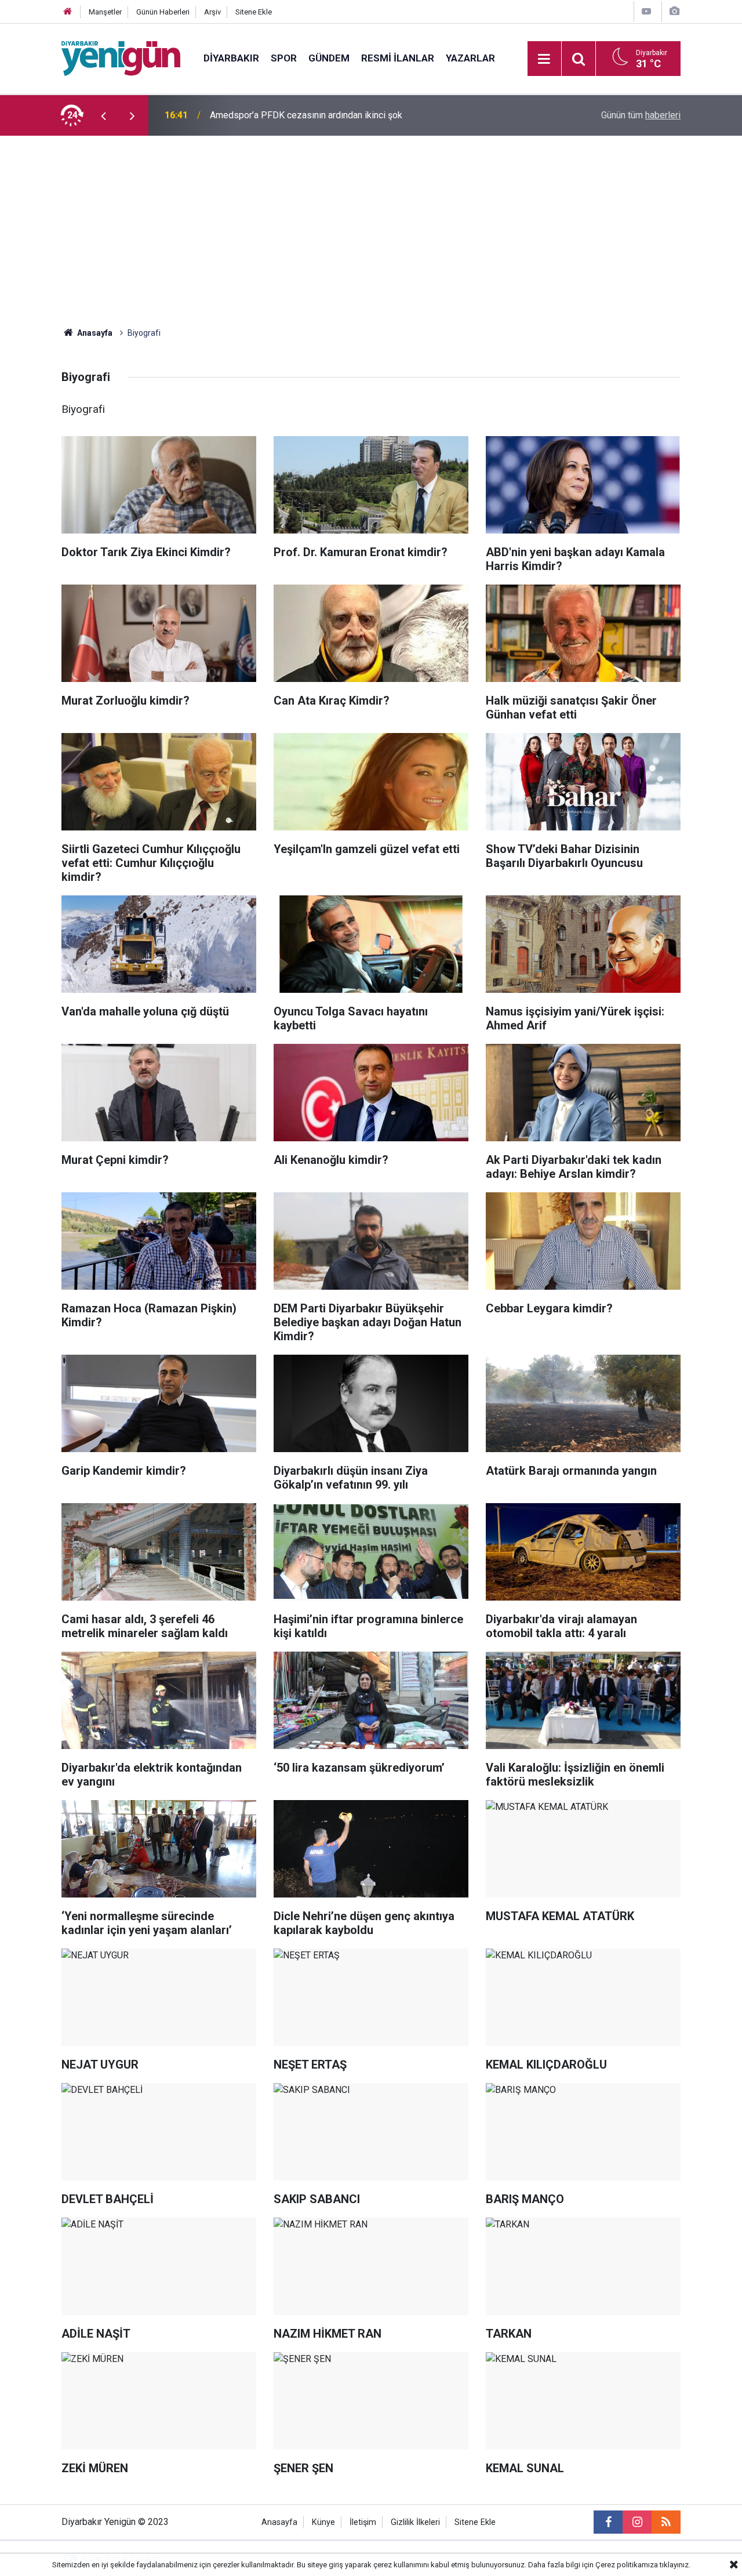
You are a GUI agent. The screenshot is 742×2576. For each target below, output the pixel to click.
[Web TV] (646, 11)
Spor (284, 58)
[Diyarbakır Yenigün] (121, 58)
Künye (323, 2522)
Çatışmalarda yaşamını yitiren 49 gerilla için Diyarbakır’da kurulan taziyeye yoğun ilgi (358, 115)
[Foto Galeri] (674, 11)
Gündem (329, 58)
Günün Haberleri (163, 12)
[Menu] (544, 59)
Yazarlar (470, 58)
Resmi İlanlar (398, 58)
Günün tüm (641, 115)
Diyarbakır (231, 58)
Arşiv (212, 12)
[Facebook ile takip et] (608, 2522)
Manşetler (105, 12)
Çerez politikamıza (627, 2565)
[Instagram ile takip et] (637, 2522)
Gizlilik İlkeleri (415, 2522)
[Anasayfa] (68, 12)
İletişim (363, 2522)
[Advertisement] (371, 223)
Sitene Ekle (254, 12)
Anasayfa (94, 333)
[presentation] (103, 115)
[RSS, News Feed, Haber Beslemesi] (666, 2522)
